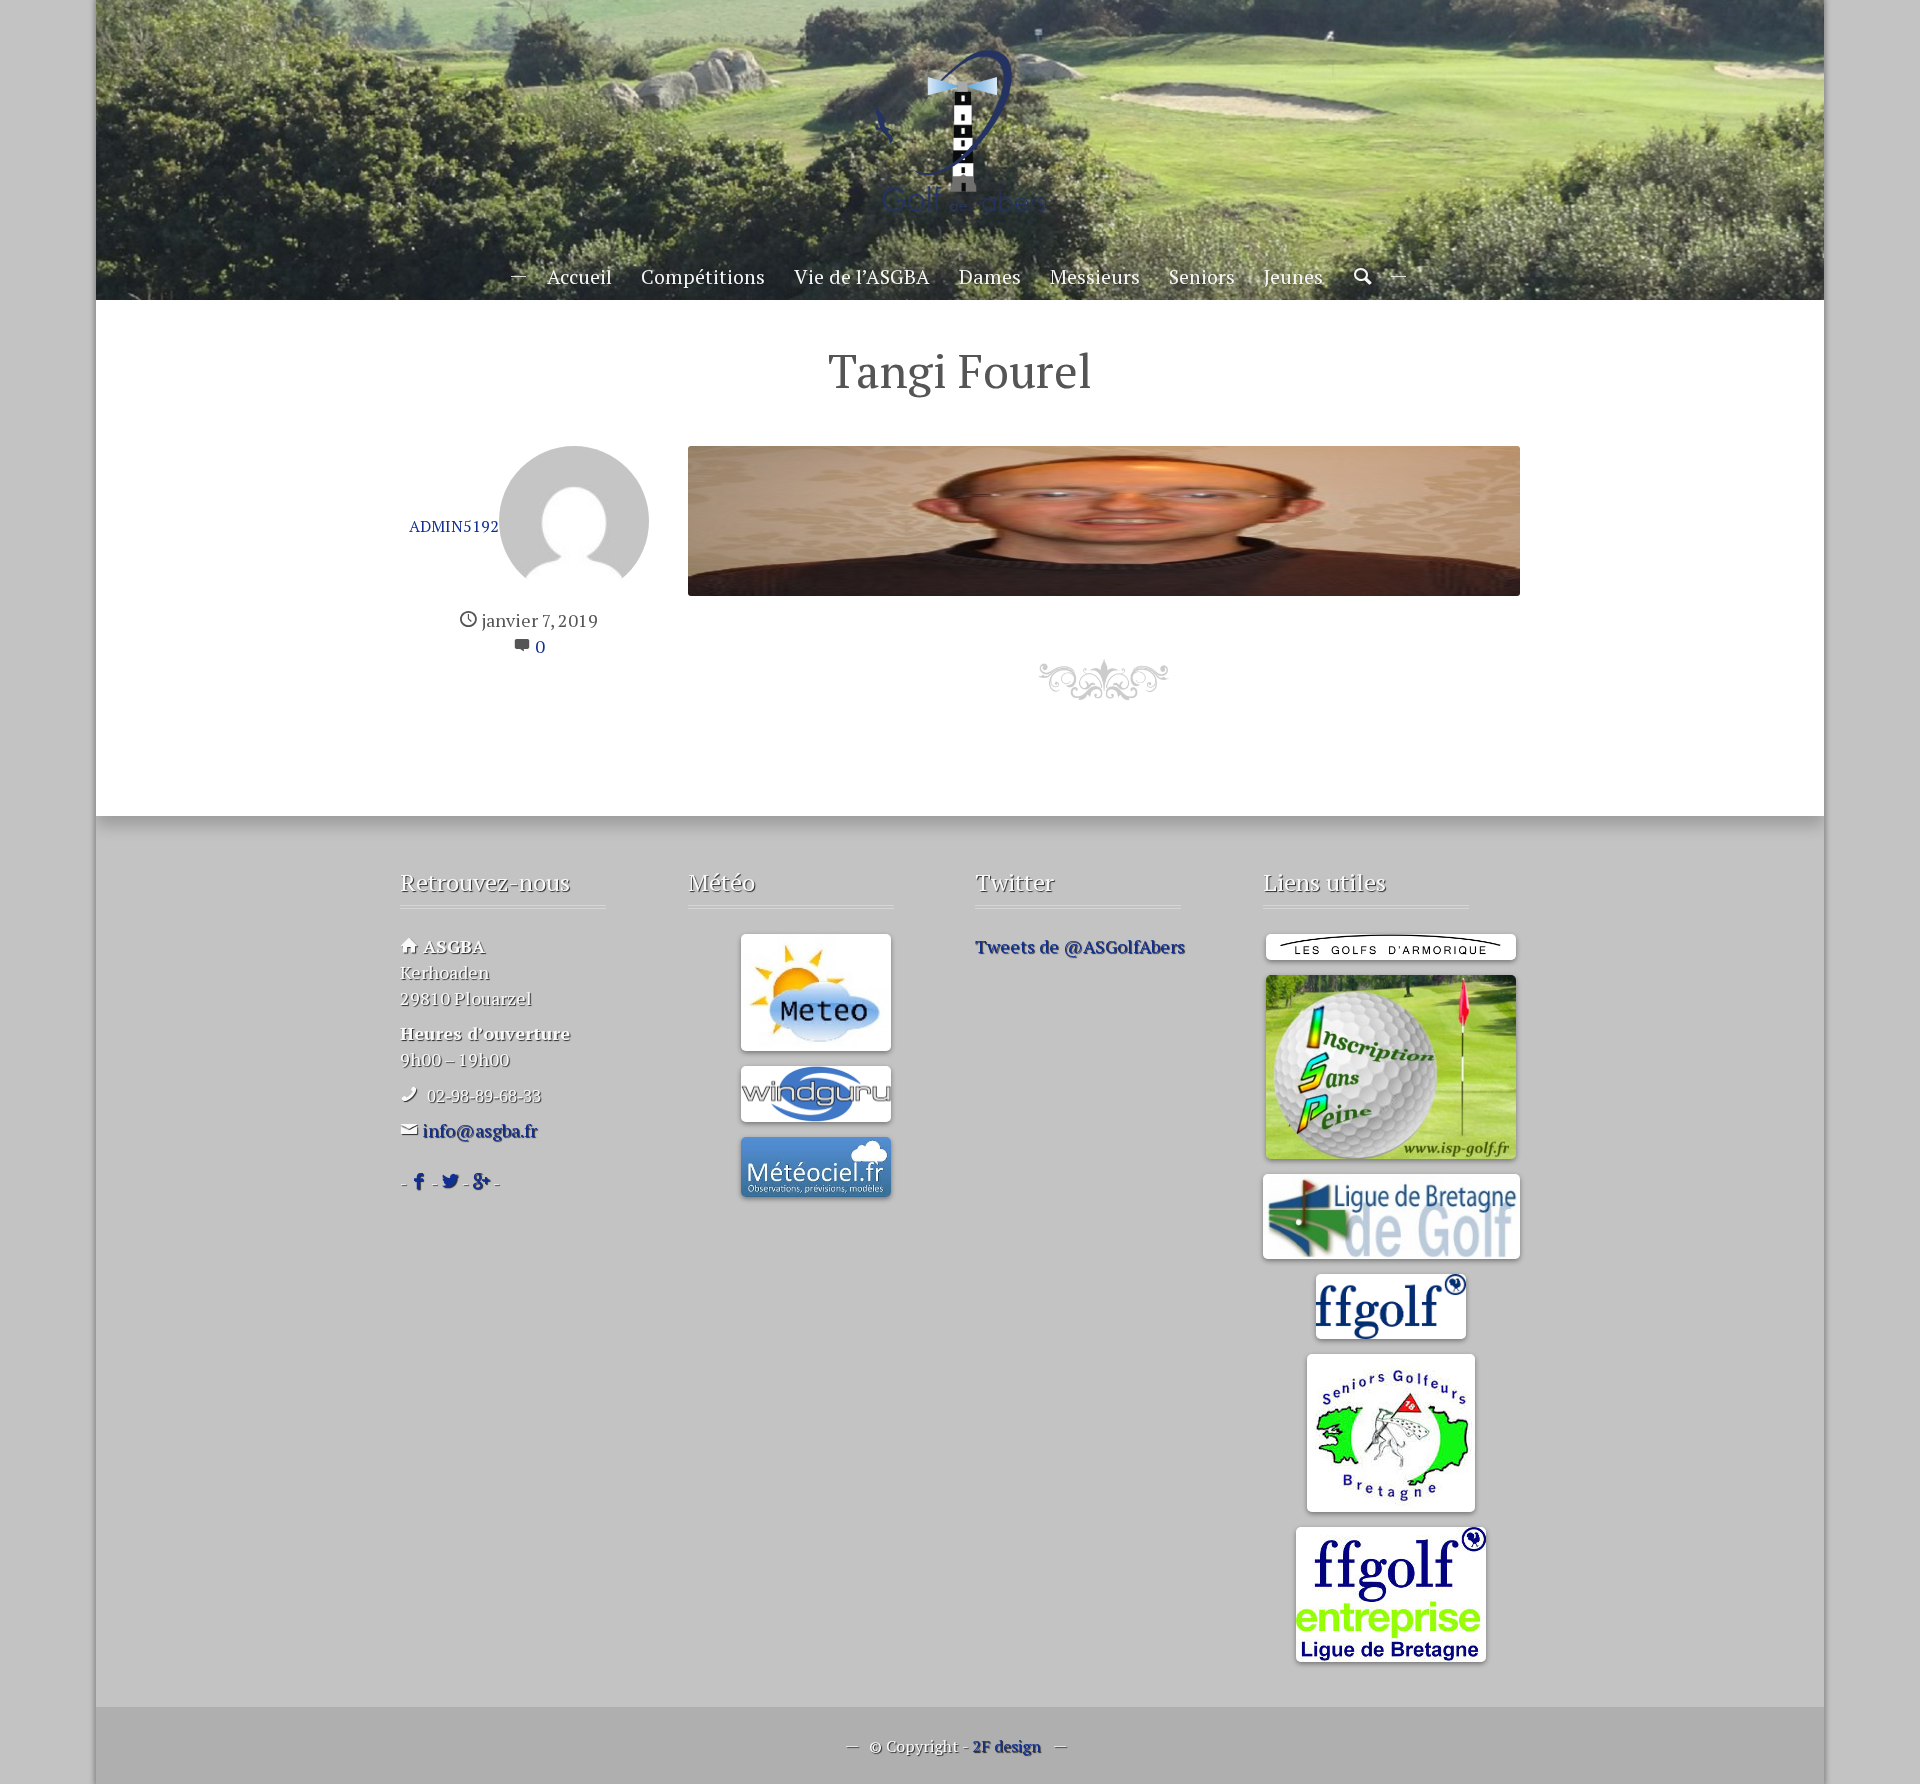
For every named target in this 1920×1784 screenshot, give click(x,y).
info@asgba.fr (479, 1130)
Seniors (1202, 276)
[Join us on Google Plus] (481, 1182)
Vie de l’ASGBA (862, 276)
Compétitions (703, 276)
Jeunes (1293, 276)
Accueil (579, 276)
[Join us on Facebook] (419, 1182)
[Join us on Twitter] (450, 1182)
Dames (990, 276)
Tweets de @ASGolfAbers (1080, 946)
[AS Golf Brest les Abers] (960, 131)
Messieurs (1095, 276)
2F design (1006, 1746)
